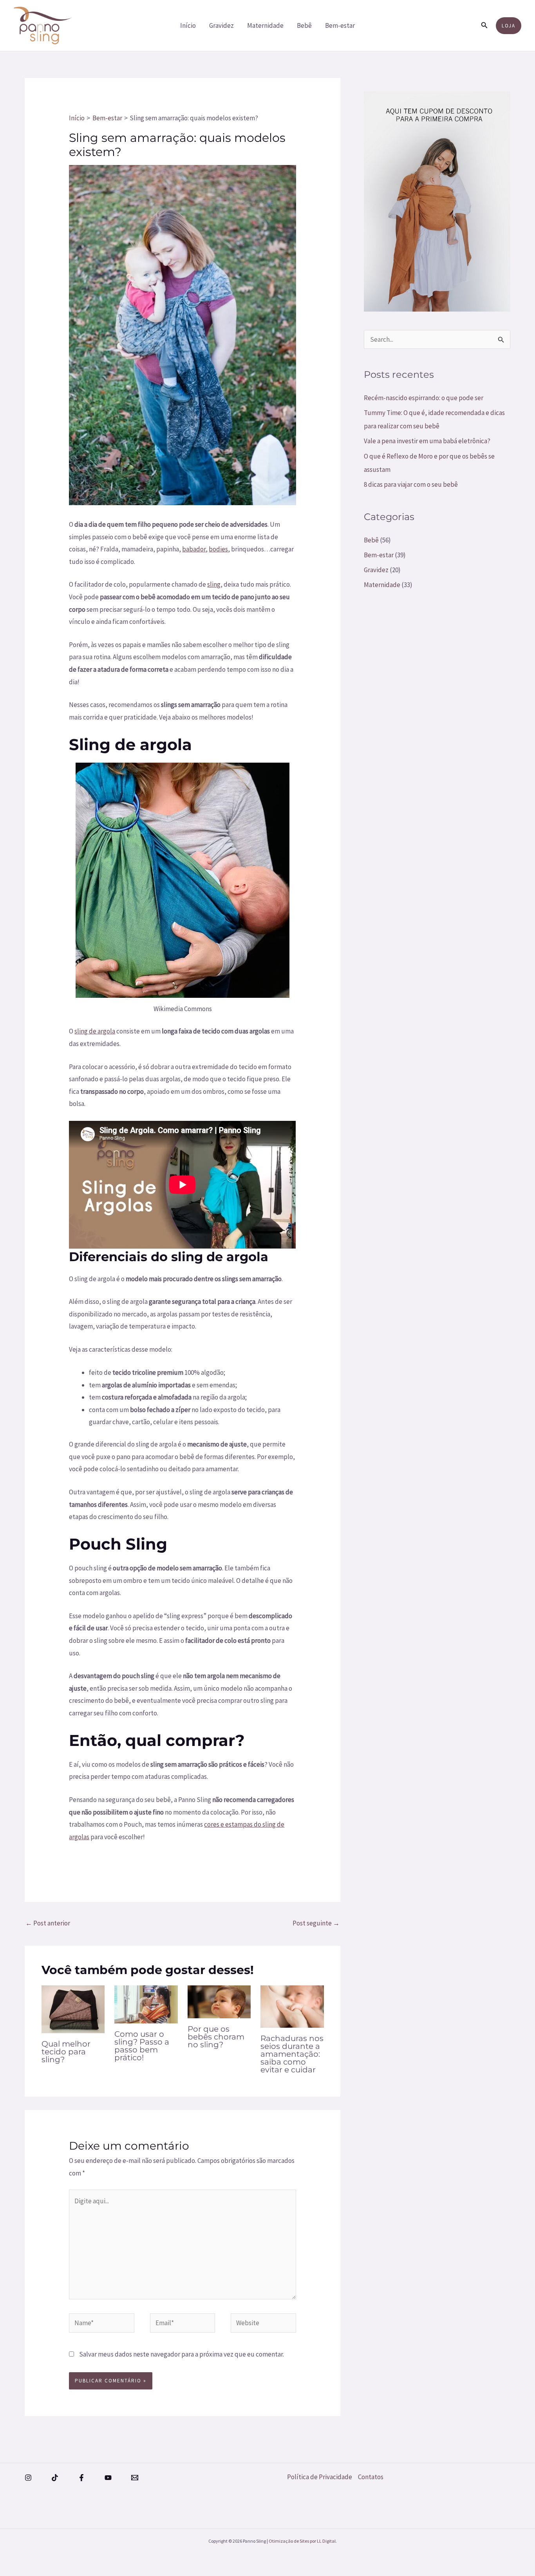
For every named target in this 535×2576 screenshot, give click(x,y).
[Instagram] (28, 2478)
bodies (218, 549)
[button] (484, 25)
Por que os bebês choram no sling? (216, 2037)
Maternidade (265, 25)
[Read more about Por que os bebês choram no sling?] (219, 2001)
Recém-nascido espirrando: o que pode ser (424, 398)
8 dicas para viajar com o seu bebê (411, 484)
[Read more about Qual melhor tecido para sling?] (73, 2009)
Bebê (304, 25)
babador (194, 549)
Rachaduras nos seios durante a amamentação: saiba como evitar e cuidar (292, 2054)
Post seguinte (316, 1923)
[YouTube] (108, 2478)
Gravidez (221, 25)
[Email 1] (135, 2478)
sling (214, 584)
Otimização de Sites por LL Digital (302, 2541)
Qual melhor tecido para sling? (66, 2052)
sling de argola (95, 1031)
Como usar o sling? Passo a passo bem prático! (142, 2046)
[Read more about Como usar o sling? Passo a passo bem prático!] (146, 2004)
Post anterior (48, 1923)
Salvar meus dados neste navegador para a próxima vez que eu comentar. (182, 2354)
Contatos (371, 2477)
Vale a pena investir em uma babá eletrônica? (427, 441)
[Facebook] (81, 2478)
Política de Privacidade (320, 2477)
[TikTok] (55, 2478)
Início (188, 25)
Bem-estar (340, 25)
